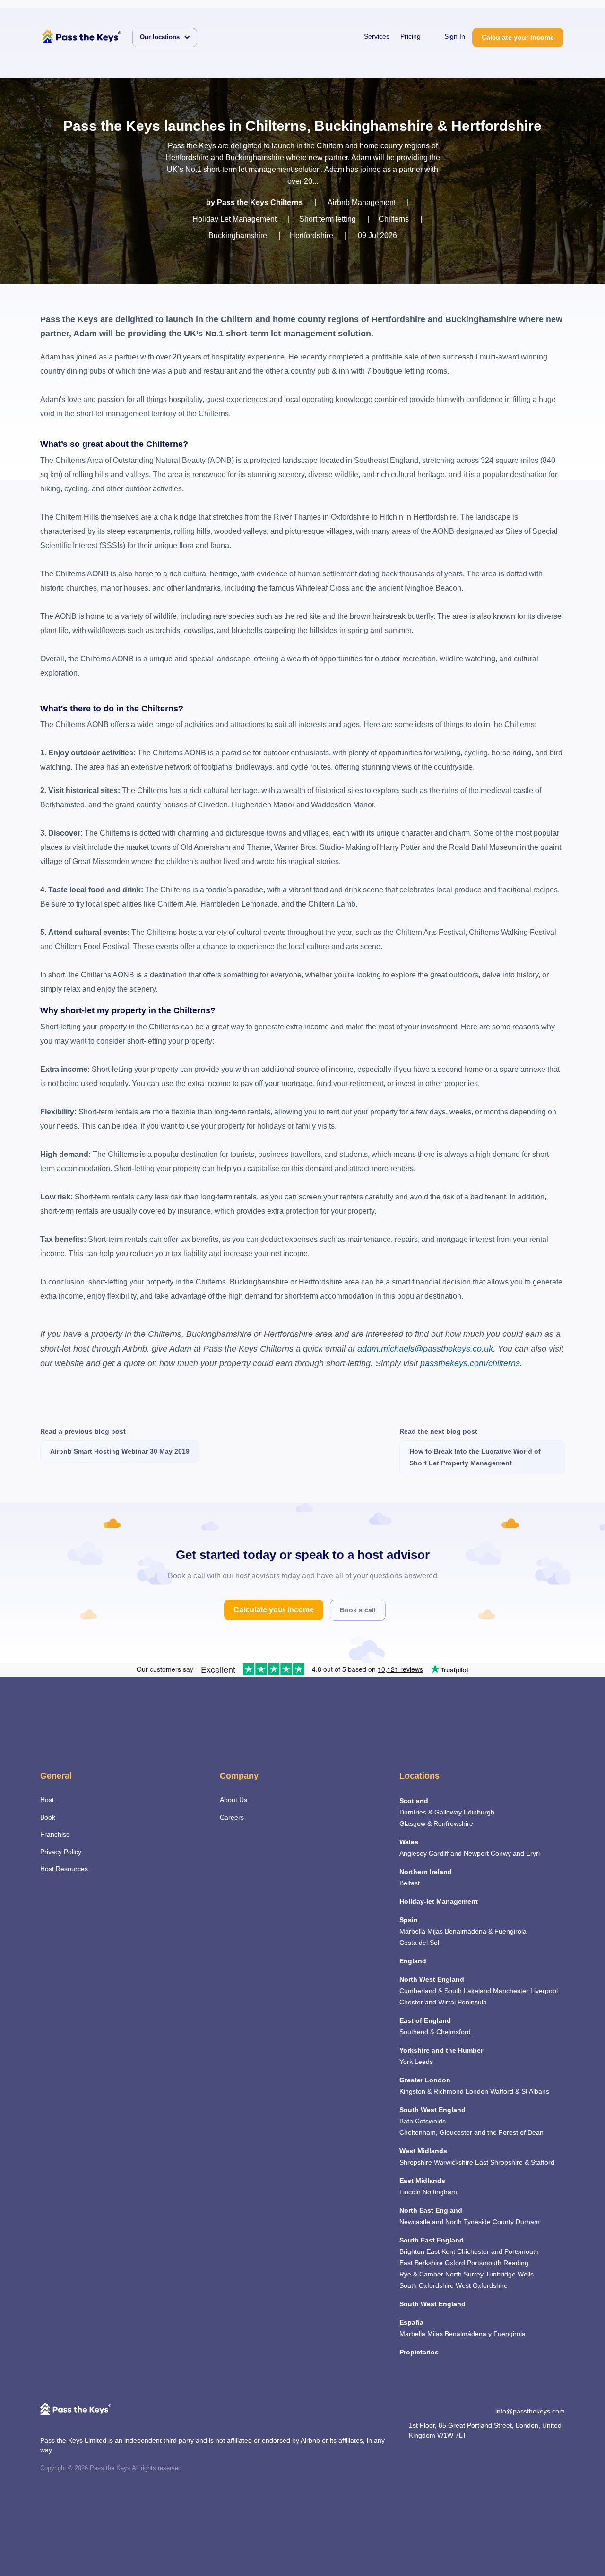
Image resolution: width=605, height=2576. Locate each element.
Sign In (455, 36)
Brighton (412, 2251)
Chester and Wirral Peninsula (443, 2002)
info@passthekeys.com (530, 2411)
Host (47, 1800)
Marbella (412, 1931)
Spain (409, 1920)
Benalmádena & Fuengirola (486, 1931)
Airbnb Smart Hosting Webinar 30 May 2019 (120, 1451)
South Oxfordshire (427, 2285)
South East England (432, 2240)
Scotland (414, 1801)
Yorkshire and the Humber (441, 2050)
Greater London (425, 2080)
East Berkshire (421, 2263)
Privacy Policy (61, 1852)
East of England (425, 2020)
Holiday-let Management (439, 1901)
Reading (516, 2263)
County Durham (516, 2222)
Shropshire (416, 2162)
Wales (409, 1842)
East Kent (441, 2251)
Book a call (358, 1610)
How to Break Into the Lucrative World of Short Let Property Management (475, 1457)
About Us (233, 1800)
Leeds (424, 2062)
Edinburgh (479, 1812)
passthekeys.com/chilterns (470, 1363)
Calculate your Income (518, 37)
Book (48, 1817)
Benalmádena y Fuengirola (485, 2334)
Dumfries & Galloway (431, 1812)
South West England (432, 2110)
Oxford (455, 2263)
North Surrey (464, 2274)
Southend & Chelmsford (435, 2032)
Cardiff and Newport (459, 1853)
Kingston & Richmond (432, 2091)
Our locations (160, 37)
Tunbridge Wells (510, 2274)
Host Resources (64, 1869)
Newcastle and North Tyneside (445, 2222)
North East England (431, 2210)
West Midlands (423, 2151)
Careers (232, 1817)
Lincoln (410, 2192)
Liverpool (544, 1991)
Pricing (411, 36)
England (413, 1961)
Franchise (55, 1834)
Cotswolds (430, 2121)
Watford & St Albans (520, 2091)
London (477, 2091)
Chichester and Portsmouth (498, 2251)
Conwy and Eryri (515, 1853)
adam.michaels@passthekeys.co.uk (425, 1349)
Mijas (435, 1931)
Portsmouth (484, 2263)
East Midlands (422, 2181)
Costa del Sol (419, 1943)
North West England (432, 1979)
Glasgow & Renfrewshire (436, 1823)
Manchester (511, 1991)
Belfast (410, 1883)
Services (377, 36)
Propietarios (419, 2352)
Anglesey (413, 1853)
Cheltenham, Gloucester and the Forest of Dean (471, 2132)
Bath (406, 2121)
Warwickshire (454, 2162)
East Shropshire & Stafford (515, 2162)
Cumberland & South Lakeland (445, 1991)
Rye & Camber (421, 2274)
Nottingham (440, 2192)
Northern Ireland (426, 1872)
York (406, 2062)
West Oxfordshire (482, 2285)
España (411, 2322)
